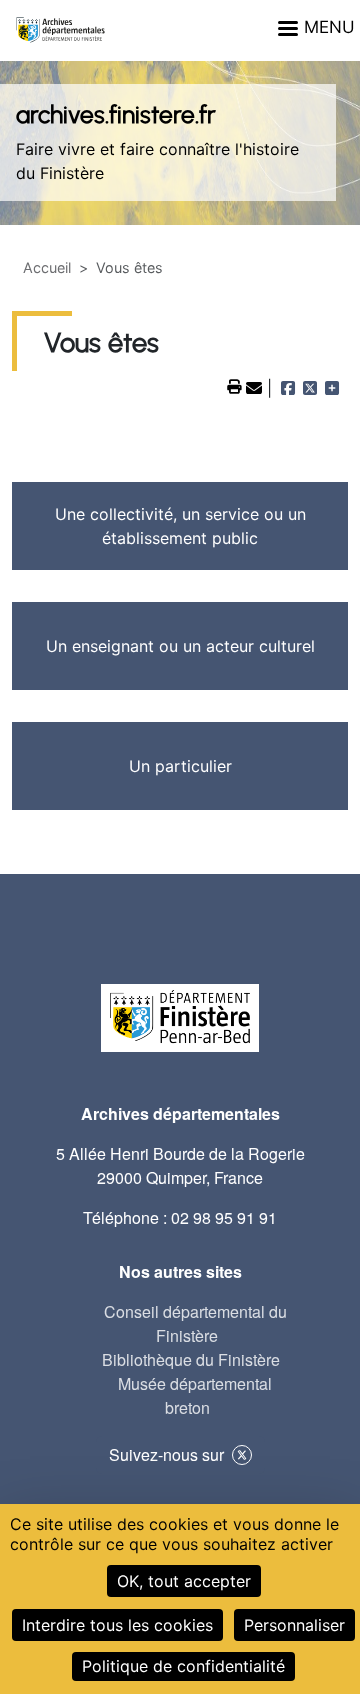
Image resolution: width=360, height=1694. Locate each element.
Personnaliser (294, 1625)
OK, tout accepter (184, 1581)
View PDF (235, 387)
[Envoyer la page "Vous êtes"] (256, 388)
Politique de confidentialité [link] (183, 1666)
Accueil (47, 267)
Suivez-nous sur (166, 1454)
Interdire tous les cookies (117, 1625)
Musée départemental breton (195, 1395)
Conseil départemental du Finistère (195, 1323)
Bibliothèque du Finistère (191, 1359)
